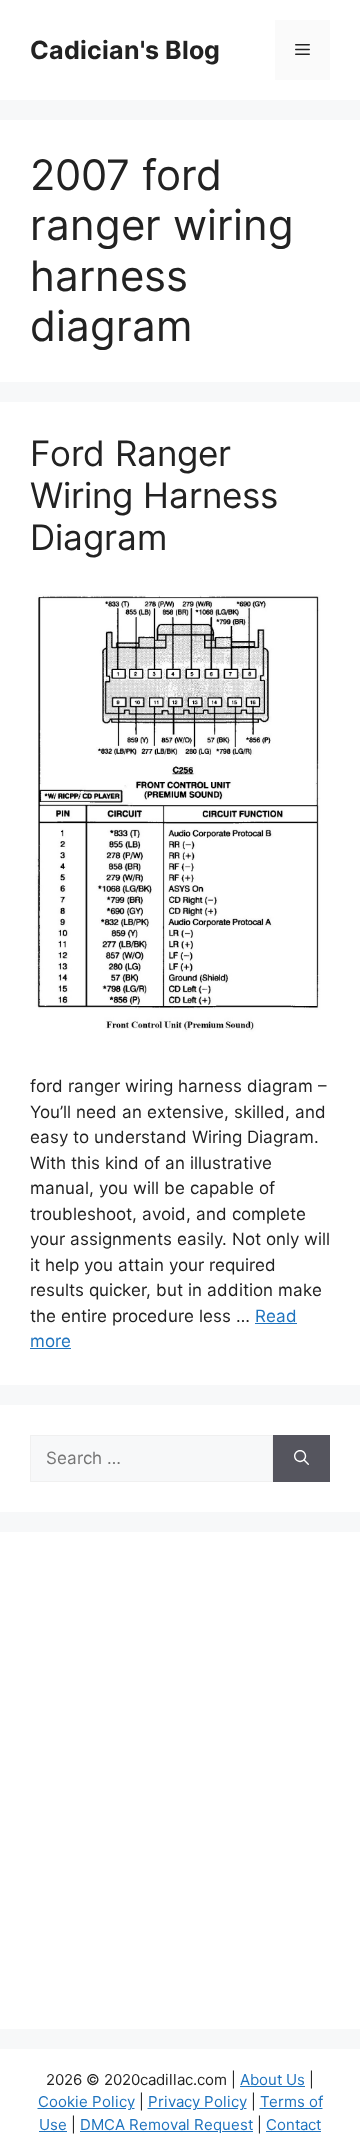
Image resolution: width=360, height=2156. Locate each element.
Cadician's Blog (125, 50)
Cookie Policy (86, 2101)
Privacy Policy (197, 2101)
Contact (293, 2124)
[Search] (301, 1459)
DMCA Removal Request (166, 2124)
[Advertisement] (180, 1793)
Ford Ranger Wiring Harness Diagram (154, 495)
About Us (272, 2079)
